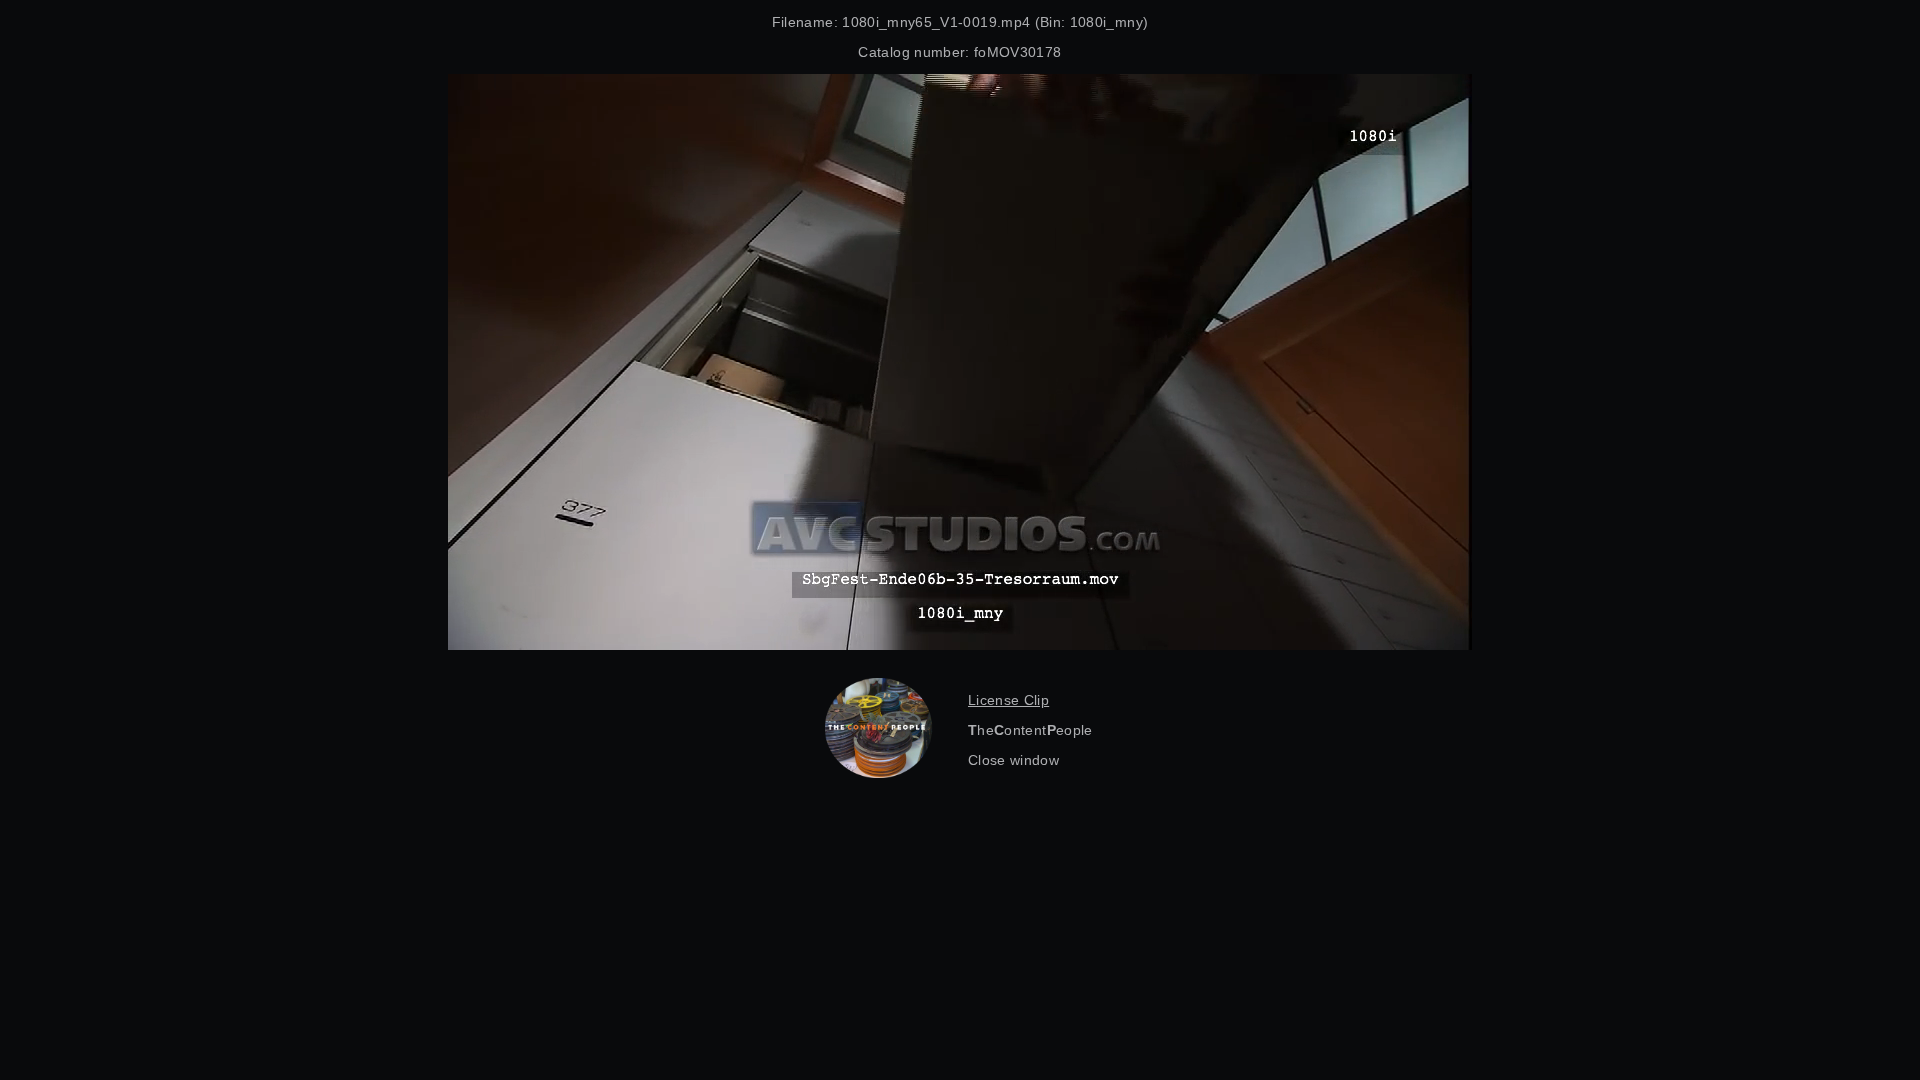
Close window (1013, 760)
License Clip (1008, 700)
